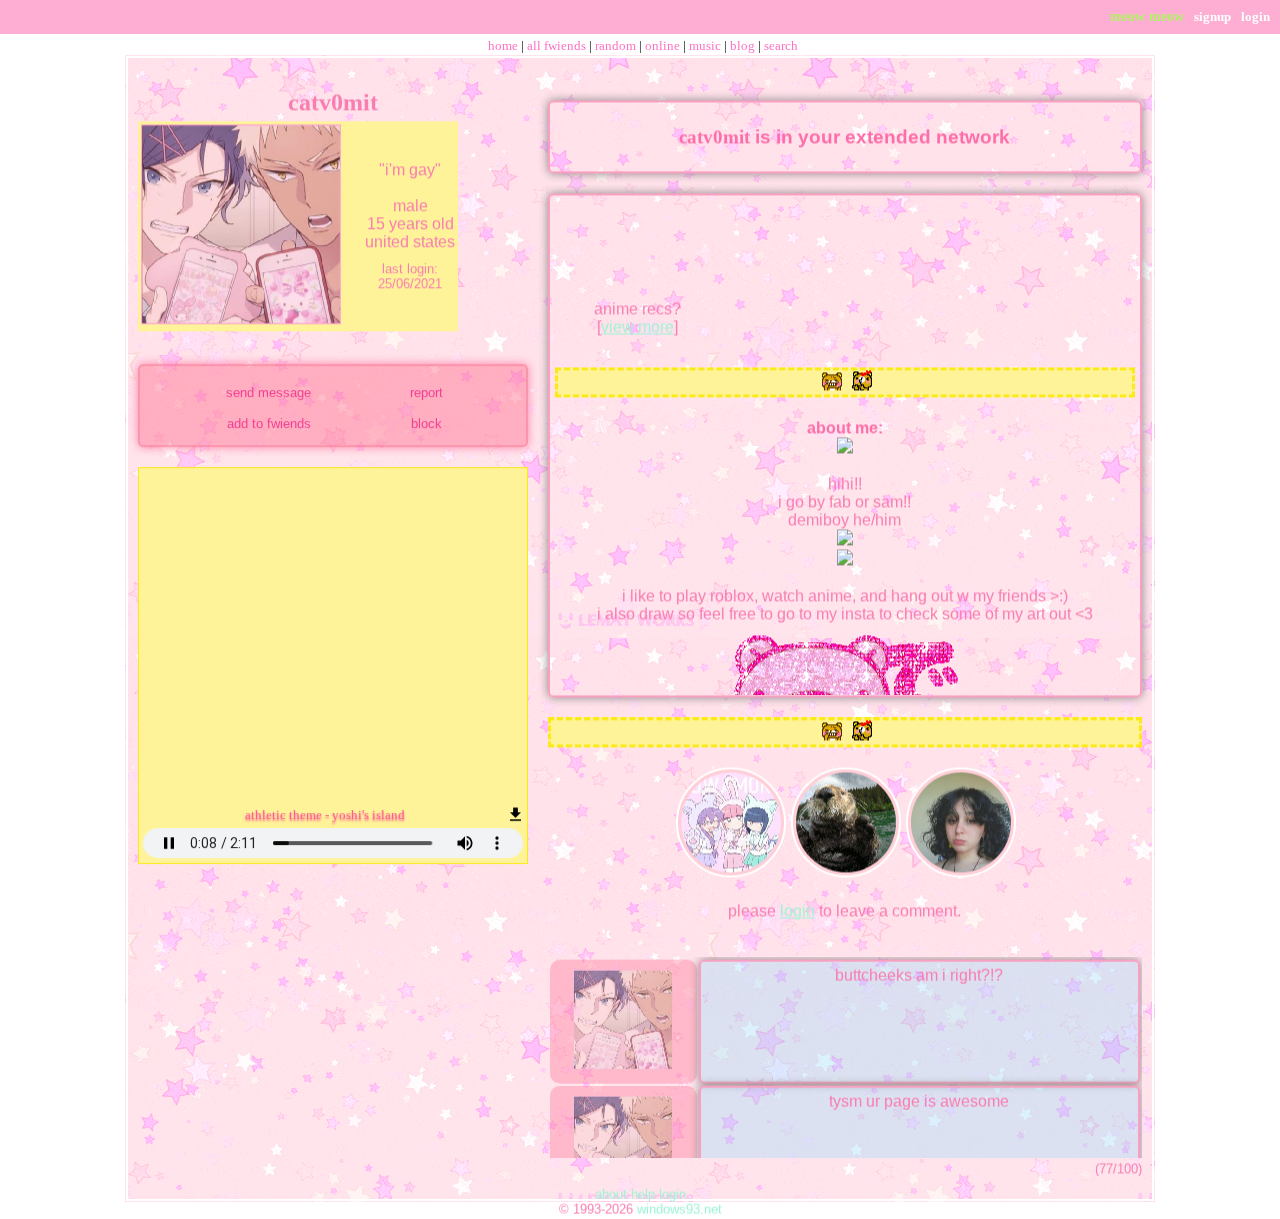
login (797, 903)
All (556, 45)
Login (1255, 16)
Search (781, 45)
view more (637, 319)
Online (662, 45)
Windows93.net (679, 1202)
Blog (742, 45)
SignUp (1212, 16)
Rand (615, 45)
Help (643, 1187)
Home (503, 45)
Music (705, 45)
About (611, 1187)
